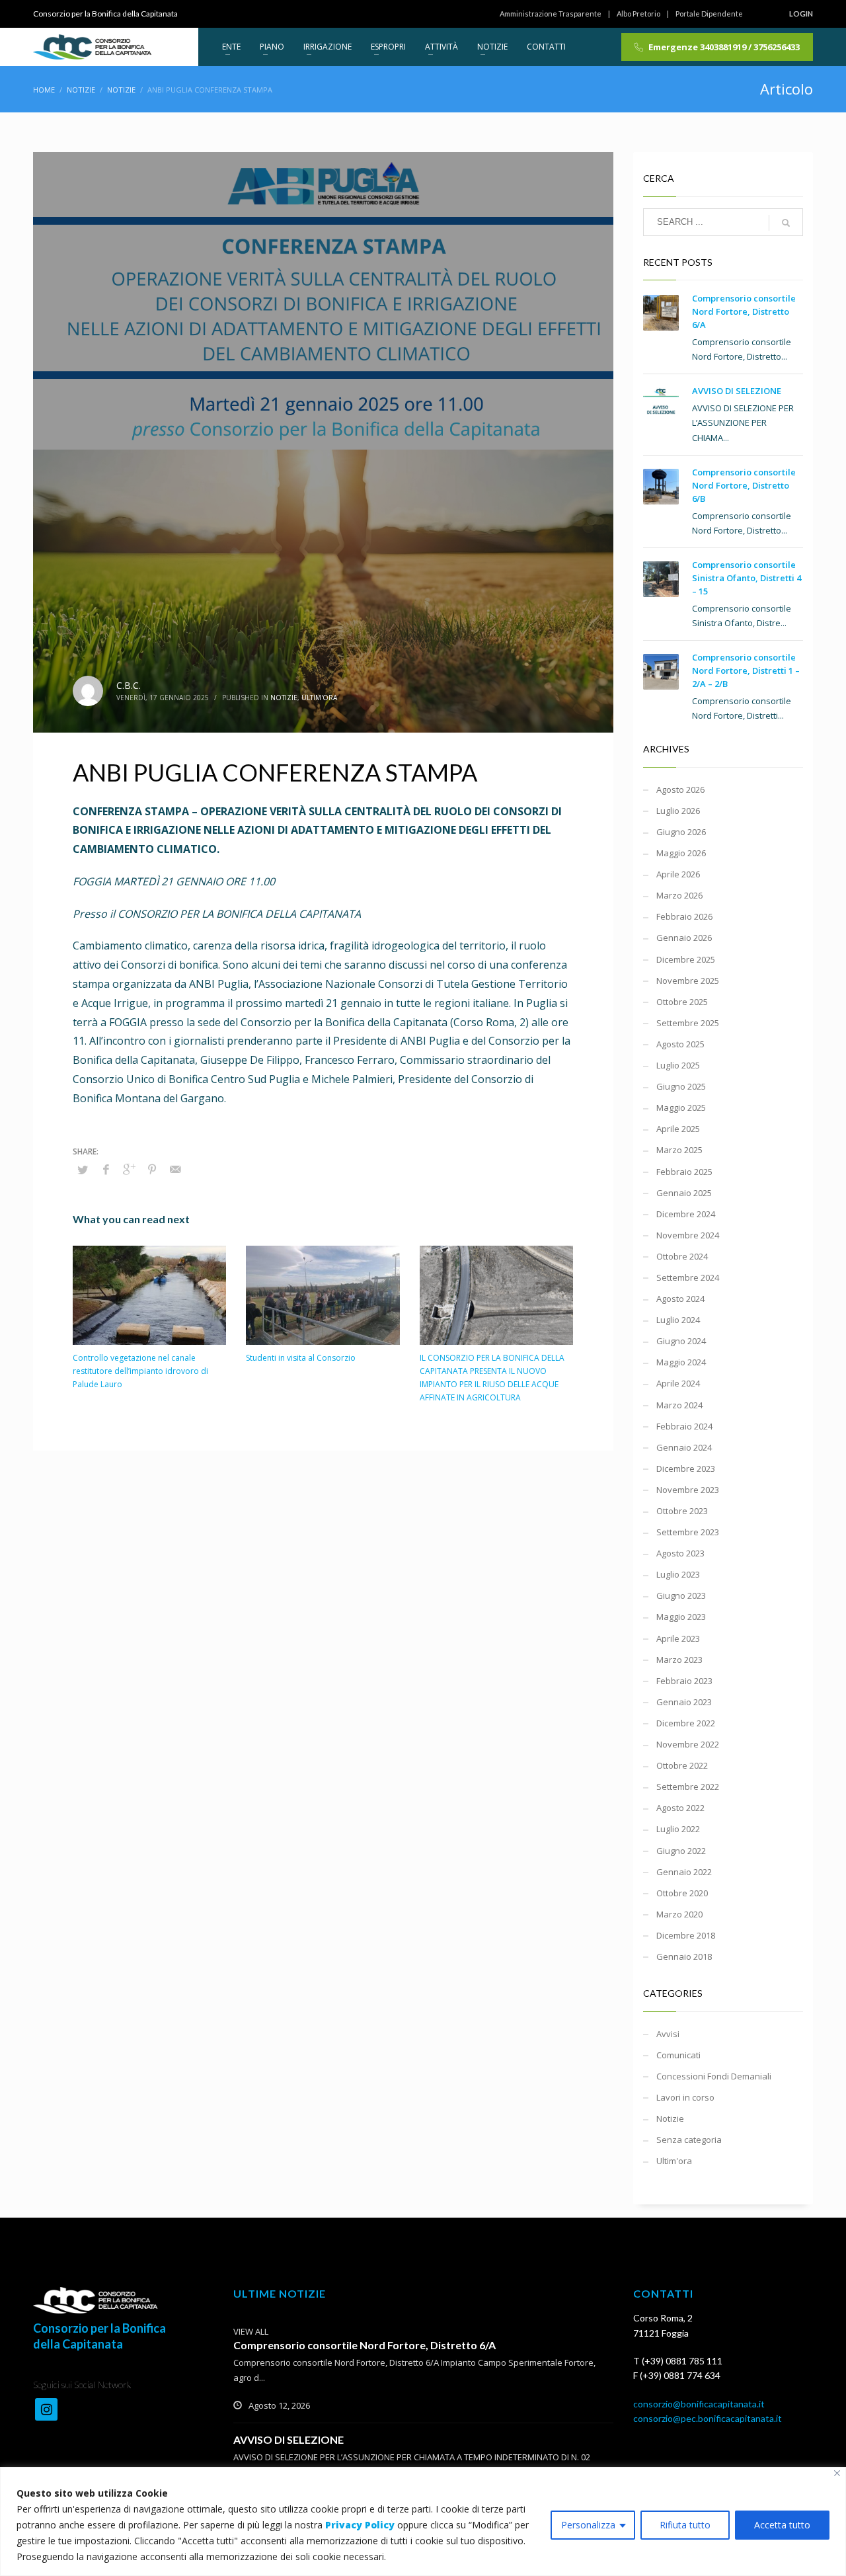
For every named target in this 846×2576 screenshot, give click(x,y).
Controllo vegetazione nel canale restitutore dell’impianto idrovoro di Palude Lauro (140, 1371)
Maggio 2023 (681, 1617)
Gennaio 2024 (684, 1447)
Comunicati (678, 2055)
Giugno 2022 (681, 1851)
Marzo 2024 (679, 1405)
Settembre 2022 (688, 1787)
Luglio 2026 (678, 811)
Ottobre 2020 (682, 1893)
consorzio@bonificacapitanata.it (699, 2404)
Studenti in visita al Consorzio (301, 1358)
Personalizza (588, 2525)
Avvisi (668, 2034)
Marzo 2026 (679, 895)
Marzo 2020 (679, 1914)
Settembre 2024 (688, 1277)
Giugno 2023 (681, 1595)
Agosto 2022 (680, 1808)
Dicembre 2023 (686, 1469)
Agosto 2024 (680, 1299)
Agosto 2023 (680, 1553)
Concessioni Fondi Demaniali (714, 2076)
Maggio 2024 (681, 1362)
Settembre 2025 (688, 1023)
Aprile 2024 (678, 1383)
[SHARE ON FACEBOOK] (106, 1169)
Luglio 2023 (678, 1574)
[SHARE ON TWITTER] (83, 1170)
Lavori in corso (685, 2097)
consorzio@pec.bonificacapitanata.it (708, 2418)
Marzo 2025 (679, 1150)
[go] (786, 223)
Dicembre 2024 (686, 1214)
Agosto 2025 (680, 1044)
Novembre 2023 (688, 1490)
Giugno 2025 (681, 1086)
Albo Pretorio (638, 14)
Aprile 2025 (678, 1129)
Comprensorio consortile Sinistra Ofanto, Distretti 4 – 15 (747, 578)
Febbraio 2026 (684, 916)
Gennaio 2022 (684, 1872)
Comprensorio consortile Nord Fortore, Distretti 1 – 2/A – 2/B (746, 670)
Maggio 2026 (681, 853)
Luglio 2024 (678, 1320)
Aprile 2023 (678, 1638)
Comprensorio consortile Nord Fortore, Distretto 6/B (744, 485)
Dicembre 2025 (686, 959)
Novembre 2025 (688, 981)
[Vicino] (837, 2473)
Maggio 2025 (681, 1107)
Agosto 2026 (680, 789)
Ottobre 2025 (682, 1002)
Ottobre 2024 (682, 1256)
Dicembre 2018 (686, 1935)
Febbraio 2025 (684, 1172)
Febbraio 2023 (684, 1681)
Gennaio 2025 (684, 1193)
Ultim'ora (319, 698)
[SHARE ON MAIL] (175, 1169)
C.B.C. (129, 685)
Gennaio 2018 (684, 1956)
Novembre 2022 (688, 1744)
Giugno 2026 (681, 832)
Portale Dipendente (709, 14)
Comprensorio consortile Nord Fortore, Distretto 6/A (744, 311)
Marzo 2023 (679, 1660)
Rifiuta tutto (685, 2525)
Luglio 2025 (678, 1065)
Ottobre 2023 (682, 1511)
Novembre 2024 (688, 1235)
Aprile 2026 (678, 874)
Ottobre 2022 (682, 1765)
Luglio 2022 (678, 1829)
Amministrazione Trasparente (551, 14)
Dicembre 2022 (686, 1723)
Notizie (284, 698)
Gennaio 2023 (684, 1702)
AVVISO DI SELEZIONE (737, 391)
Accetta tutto (782, 2525)
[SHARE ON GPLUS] (129, 1169)
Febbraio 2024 (684, 1426)
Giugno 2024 (681, 1341)
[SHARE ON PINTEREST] (152, 1169)
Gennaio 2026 (684, 938)
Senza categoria (689, 2140)
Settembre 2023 (688, 1532)
